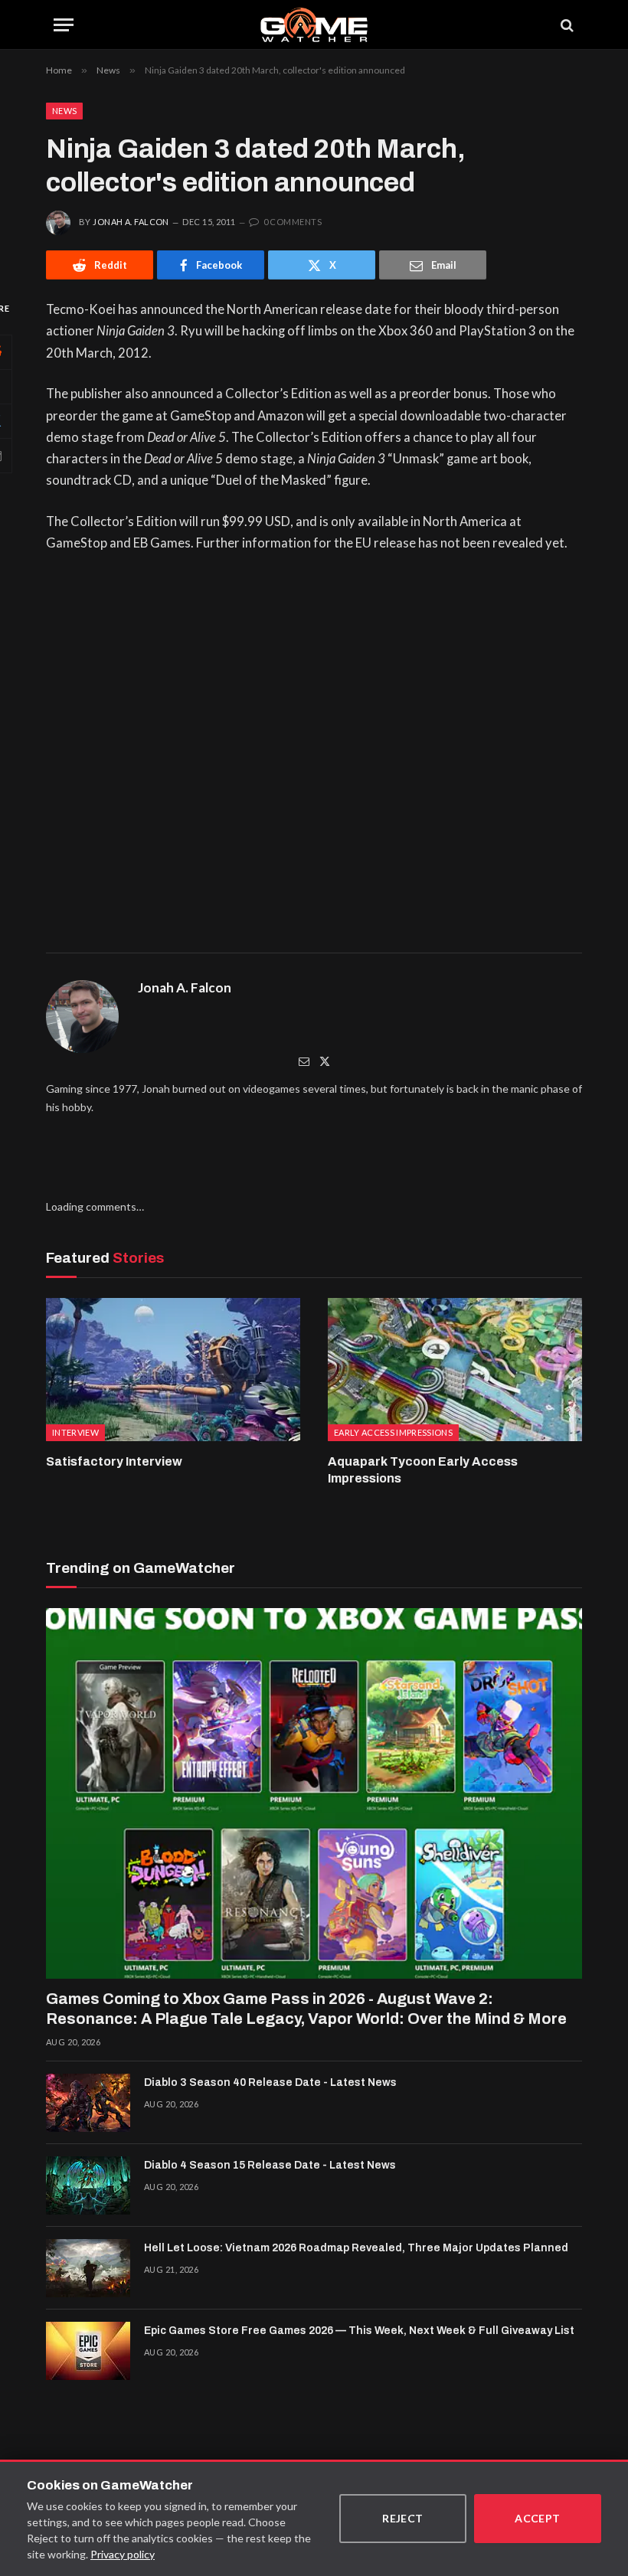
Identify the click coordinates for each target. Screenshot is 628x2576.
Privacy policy (123, 2554)
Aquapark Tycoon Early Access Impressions (423, 1470)
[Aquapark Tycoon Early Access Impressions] (455, 1370)
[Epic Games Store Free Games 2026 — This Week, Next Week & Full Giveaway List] (88, 2351)
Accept (538, 2518)
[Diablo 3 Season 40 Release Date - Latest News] (88, 2103)
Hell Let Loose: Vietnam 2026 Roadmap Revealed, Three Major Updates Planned (356, 2248)
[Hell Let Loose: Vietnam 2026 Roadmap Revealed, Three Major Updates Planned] (88, 2268)
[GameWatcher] (314, 25)
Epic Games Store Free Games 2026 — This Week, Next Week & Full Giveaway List (359, 2331)
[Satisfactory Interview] (173, 1370)
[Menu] (64, 25)
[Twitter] (325, 1061)
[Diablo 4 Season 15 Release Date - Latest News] (88, 2185)
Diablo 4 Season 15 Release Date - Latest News (270, 2165)
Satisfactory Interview (114, 1461)
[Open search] (566, 25)
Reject (403, 2518)
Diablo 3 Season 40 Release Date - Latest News (270, 2082)
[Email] (304, 1061)
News (64, 111)
